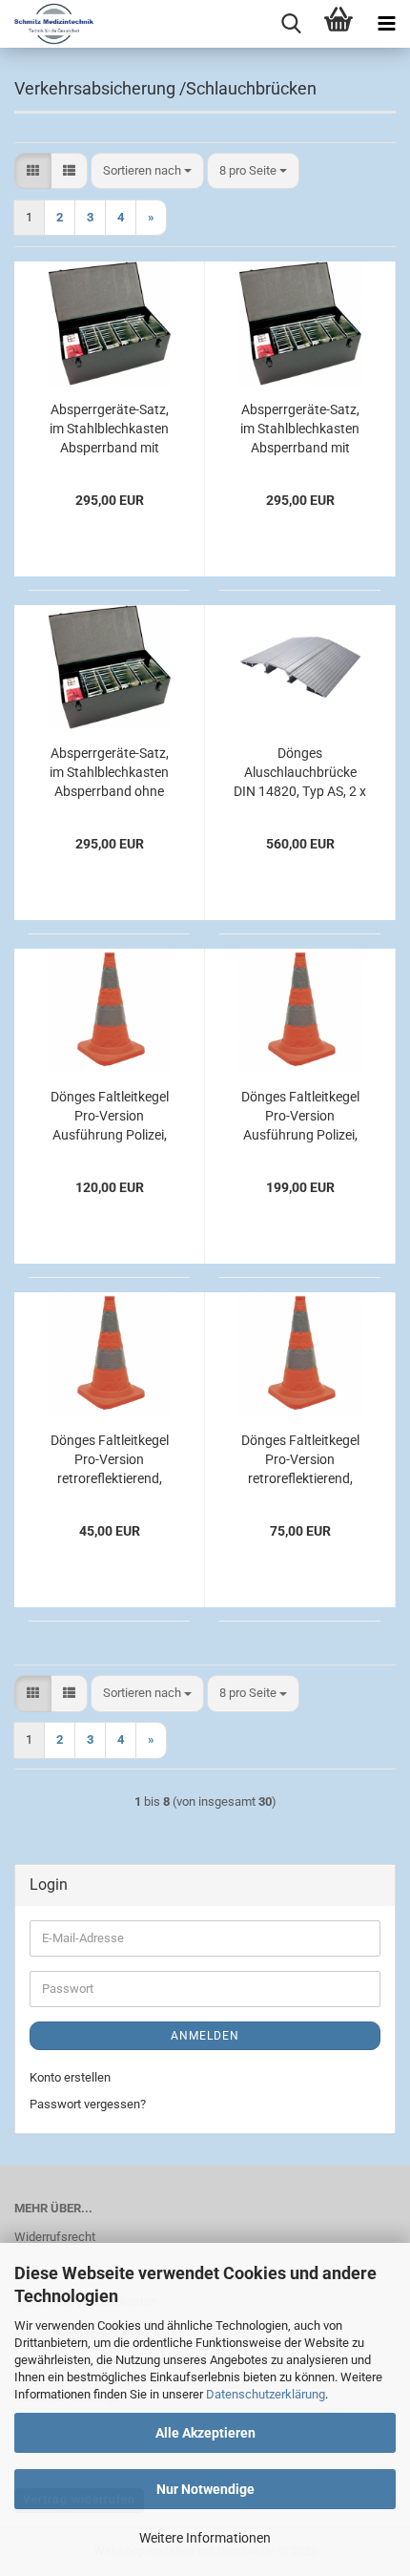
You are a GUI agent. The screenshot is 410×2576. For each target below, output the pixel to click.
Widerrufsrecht (55, 2237)
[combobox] (147, 171)
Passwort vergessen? (88, 2104)
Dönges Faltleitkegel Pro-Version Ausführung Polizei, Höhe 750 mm (300, 1117)
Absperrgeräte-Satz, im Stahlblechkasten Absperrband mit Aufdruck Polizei (300, 429)
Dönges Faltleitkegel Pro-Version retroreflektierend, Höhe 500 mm (110, 1460)
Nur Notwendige (205, 2489)
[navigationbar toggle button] (386, 24)
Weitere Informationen (205, 2538)
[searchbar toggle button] (291, 24)
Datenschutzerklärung (266, 2394)
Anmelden (205, 2036)
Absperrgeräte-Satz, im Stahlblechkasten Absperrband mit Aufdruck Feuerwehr (110, 429)
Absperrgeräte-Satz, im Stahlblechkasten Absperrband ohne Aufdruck (109, 773)
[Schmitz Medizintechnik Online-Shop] (47, 24)
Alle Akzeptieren (205, 2433)
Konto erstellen (70, 2077)
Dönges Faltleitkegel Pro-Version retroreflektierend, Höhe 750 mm (300, 1460)
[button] (33, 171)
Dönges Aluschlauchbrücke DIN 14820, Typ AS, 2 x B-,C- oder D (300, 773)
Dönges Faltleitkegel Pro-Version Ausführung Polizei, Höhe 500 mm (110, 1117)
